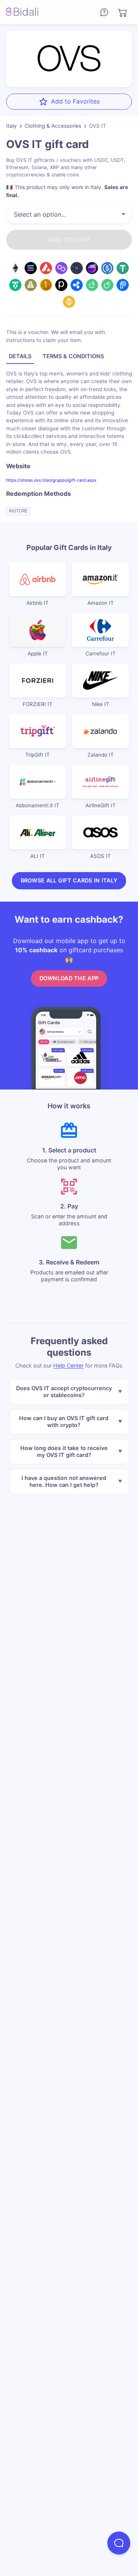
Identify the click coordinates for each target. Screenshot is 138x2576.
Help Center (68, 1365)
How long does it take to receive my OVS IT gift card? (64, 1451)
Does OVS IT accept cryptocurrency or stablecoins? (64, 1391)
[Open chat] (119, 2543)
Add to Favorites (75, 101)
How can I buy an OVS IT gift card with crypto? (64, 1421)
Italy (11, 126)
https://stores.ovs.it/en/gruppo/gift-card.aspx (51, 480)
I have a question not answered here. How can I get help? (64, 1481)
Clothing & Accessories (53, 126)
